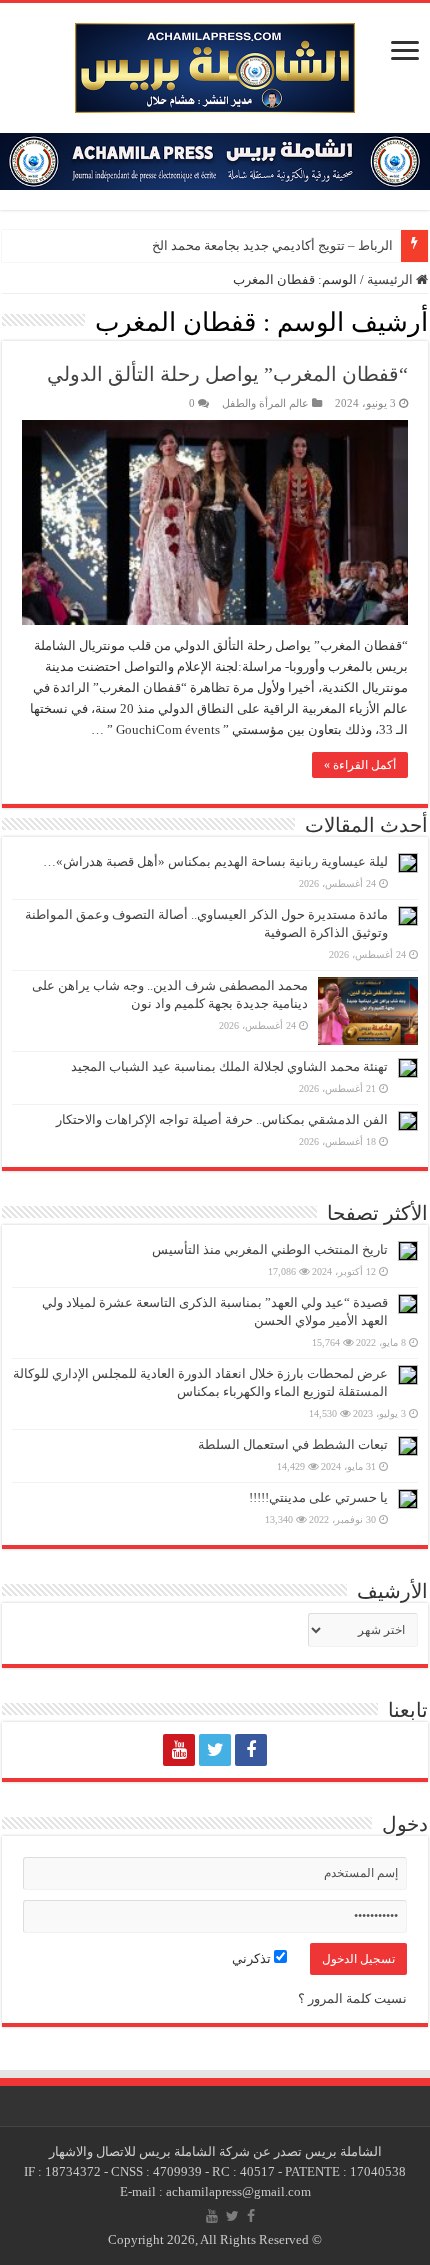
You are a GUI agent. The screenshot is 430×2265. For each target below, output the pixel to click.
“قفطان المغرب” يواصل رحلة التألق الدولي (227, 374)
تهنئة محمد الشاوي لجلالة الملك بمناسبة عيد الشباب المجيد (229, 1066)
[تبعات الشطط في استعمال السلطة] (408, 1446)
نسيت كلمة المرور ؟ (352, 1998)
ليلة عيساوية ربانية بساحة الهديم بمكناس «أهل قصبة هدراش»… (215, 861)
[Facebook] (251, 1750)
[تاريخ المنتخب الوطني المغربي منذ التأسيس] (408, 1251)
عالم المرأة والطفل (265, 403)
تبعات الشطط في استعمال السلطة (293, 1444)
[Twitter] (215, 1750)
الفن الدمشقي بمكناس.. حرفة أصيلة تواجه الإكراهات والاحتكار (222, 1119)
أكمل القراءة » (360, 765)
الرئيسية (391, 279)
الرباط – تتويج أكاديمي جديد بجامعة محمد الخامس (258, 245)
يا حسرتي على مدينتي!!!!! (318, 1497)
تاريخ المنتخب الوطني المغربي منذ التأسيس (270, 1249)
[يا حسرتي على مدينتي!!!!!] (408, 1499)
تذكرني (253, 1958)
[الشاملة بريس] (215, 63)
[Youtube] (179, 1750)
